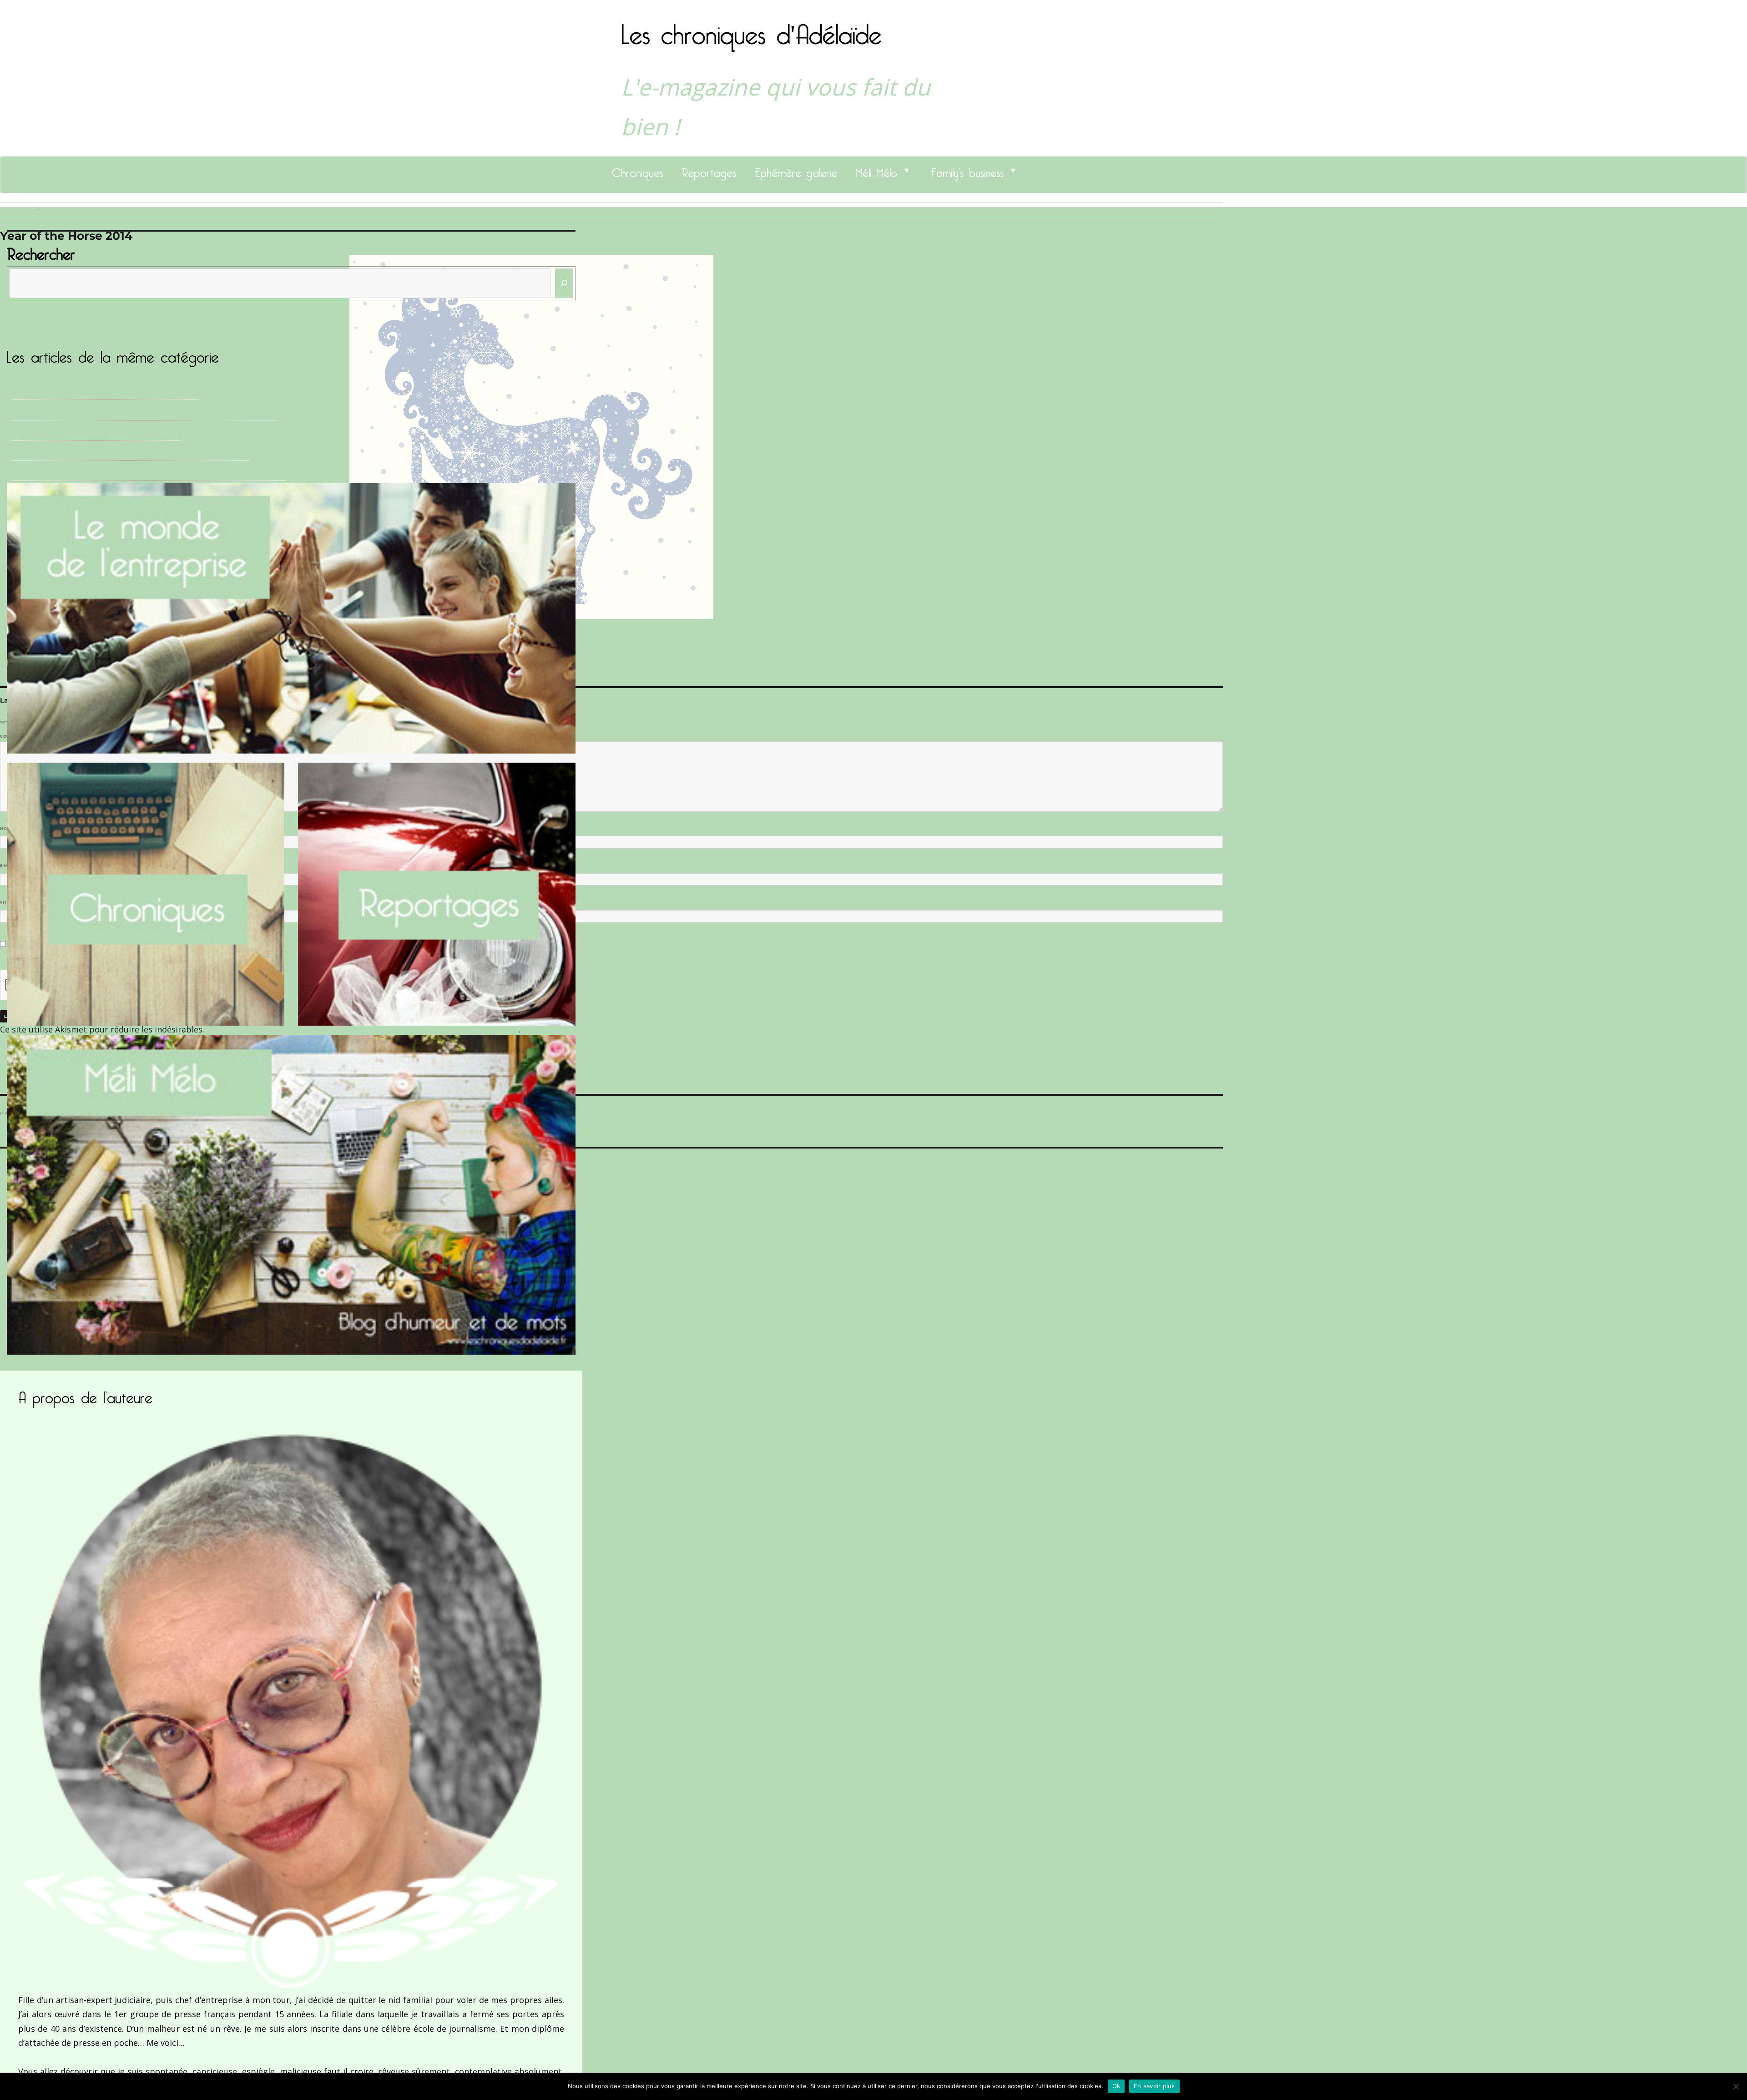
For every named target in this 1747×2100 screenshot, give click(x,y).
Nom (7, 829)
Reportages (709, 170)
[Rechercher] (564, 283)
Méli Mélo (876, 170)
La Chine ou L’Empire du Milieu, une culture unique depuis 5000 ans (144, 413)
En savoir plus (1154, 2086)
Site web (10, 903)
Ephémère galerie (796, 170)
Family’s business (967, 170)
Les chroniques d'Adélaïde (751, 29)
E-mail (10, 865)
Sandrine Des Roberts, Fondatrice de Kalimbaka (105, 392)
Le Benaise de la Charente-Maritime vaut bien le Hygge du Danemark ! (149, 473)
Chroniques (638, 170)
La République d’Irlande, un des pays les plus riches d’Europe (131, 453)
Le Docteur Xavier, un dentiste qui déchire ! (96, 433)
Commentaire (18, 736)
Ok (1116, 2086)
